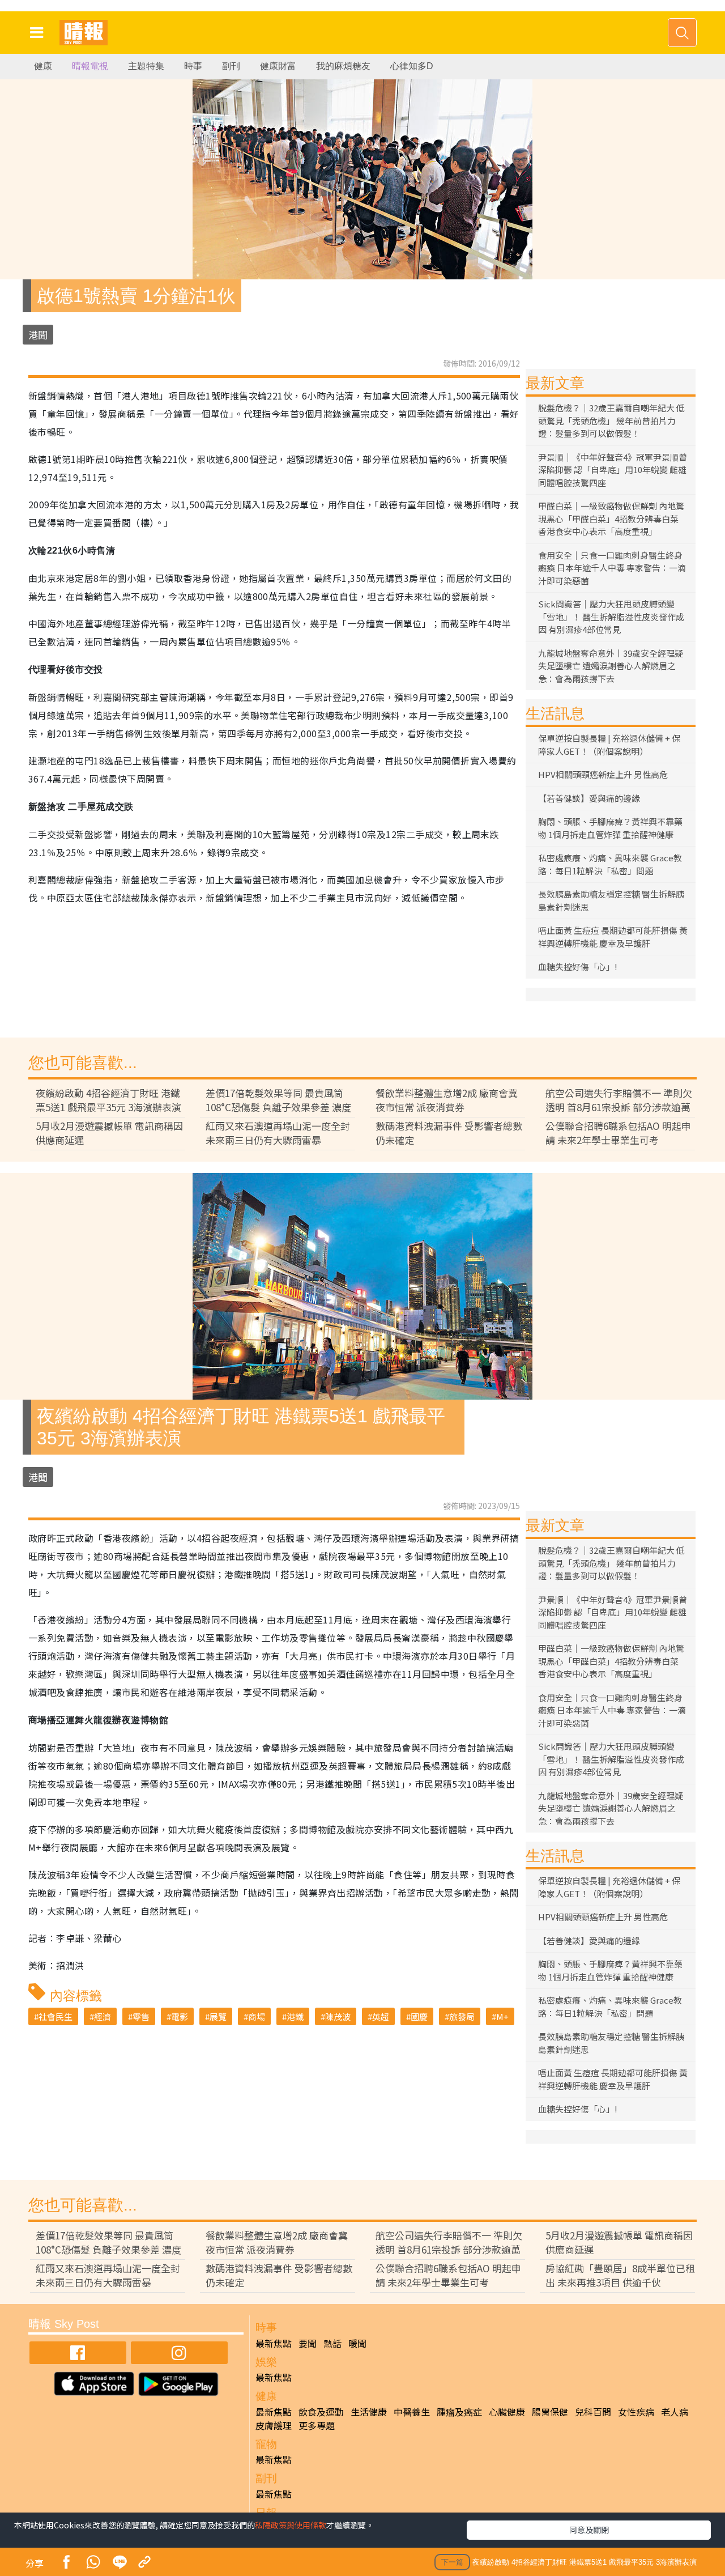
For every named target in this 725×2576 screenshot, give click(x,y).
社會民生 (56, 2016)
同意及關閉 (589, 2530)
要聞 (308, 2343)
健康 (43, 66)
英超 (381, 2016)
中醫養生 (412, 2412)
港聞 (38, 335)
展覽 (218, 2016)
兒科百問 (593, 2412)
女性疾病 (636, 2412)
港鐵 (295, 2016)
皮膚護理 (274, 2425)
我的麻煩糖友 (343, 66)
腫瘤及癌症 (459, 2412)
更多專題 (317, 2425)
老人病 (675, 2412)
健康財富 (278, 66)
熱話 (332, 2343)
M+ (502, 2016)
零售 (141, 2016)
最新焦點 (274, 2343)
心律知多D (412, 66)
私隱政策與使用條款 (291, 2525)
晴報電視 (90, 66)
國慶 (419, 2016)
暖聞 (357, 2343)
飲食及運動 (321, 2412)
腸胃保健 (550, 2412)
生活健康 (369, 2412)
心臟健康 (507, 2412)
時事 (193, 66)
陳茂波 (338, 2016)
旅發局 (462, 2016)
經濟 (103, 2016)
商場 (257, 2016)
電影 (180, 2016)
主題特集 (146, 66)
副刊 (231, 66)
